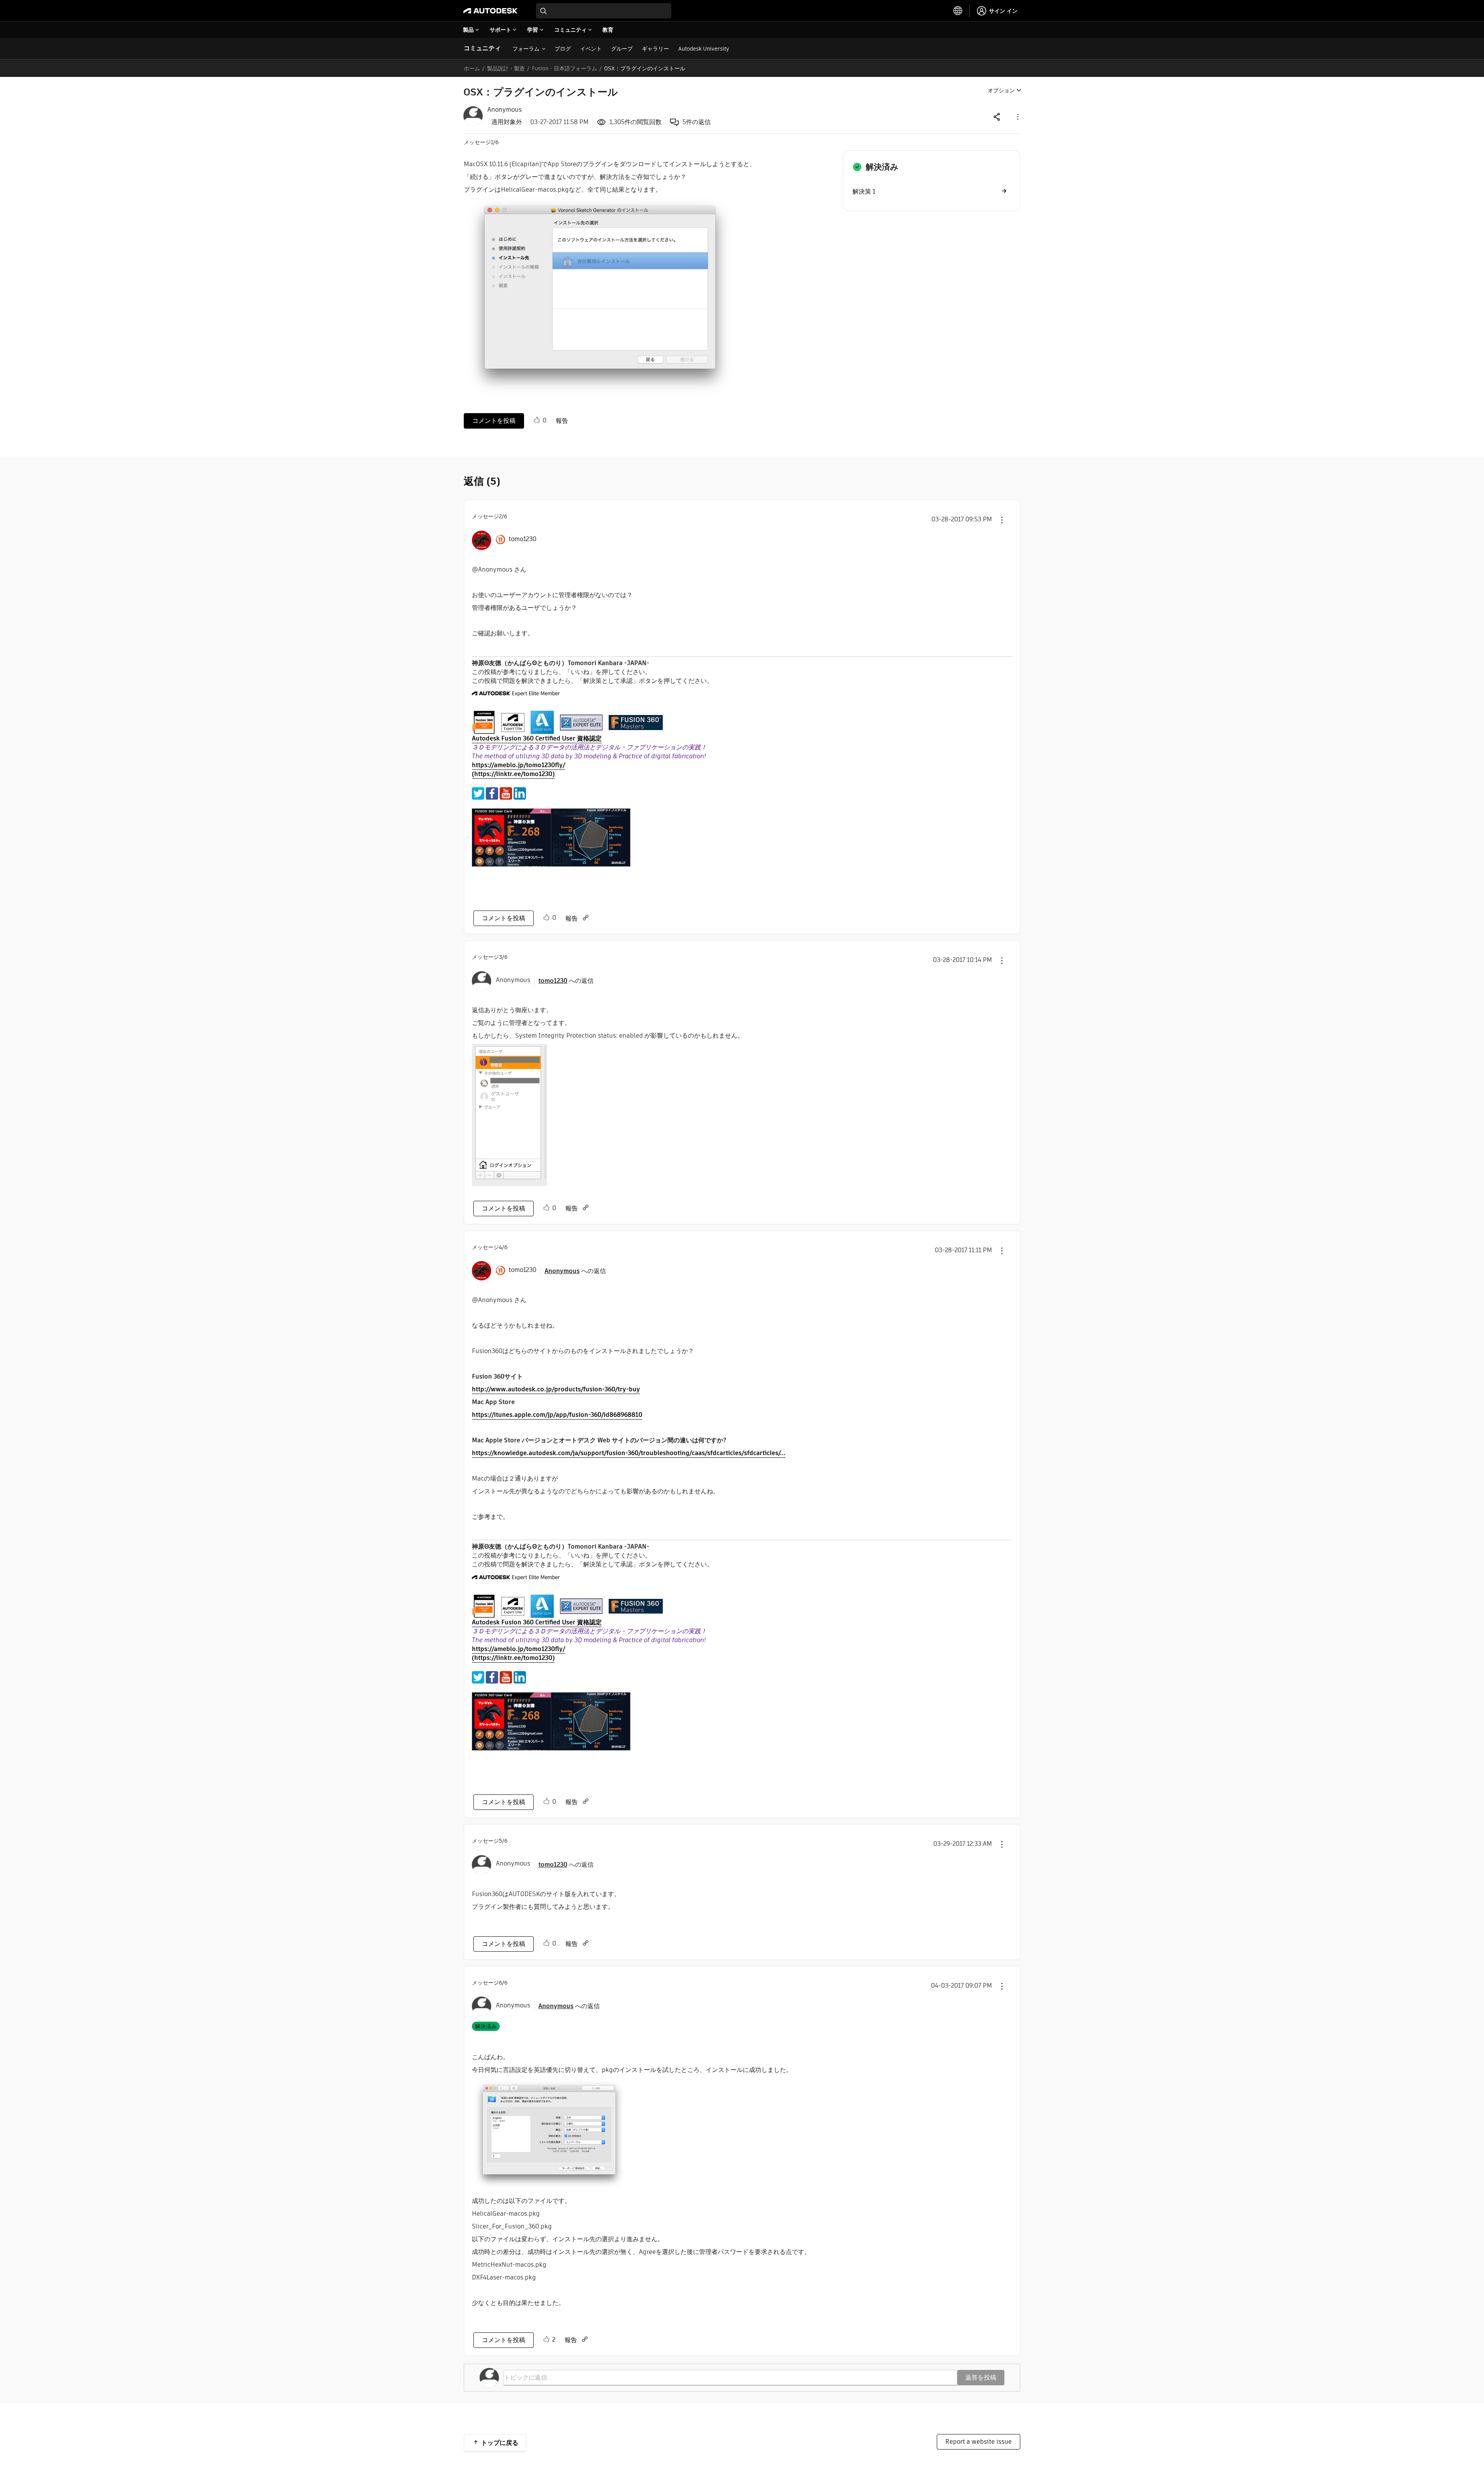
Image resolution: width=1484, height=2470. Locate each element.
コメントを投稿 (494, 421)
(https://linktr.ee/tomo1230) (513, 774)
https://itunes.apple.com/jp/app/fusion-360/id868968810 (557, 1415)
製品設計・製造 (506, 68)
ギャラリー (655, 49)
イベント (591, 49)
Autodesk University (704, 49)
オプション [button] (1001, 90)
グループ (622, 49)
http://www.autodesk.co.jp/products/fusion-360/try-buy (556, 1389)
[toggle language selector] (958, 11)
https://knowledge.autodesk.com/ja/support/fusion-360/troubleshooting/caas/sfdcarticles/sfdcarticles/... (629, 1453)
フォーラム (526, 49)
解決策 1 (864, 192)
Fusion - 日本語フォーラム (564, 68)
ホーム (472, 68)
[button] (1017, 117)
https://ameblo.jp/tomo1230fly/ (518, 765)
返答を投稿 (981, 2377)
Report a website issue (979, 2442)
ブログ (563, 49)
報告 (562, 421)
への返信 (566, 981)
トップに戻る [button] (500, 2443)
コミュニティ (482, 48)
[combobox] (604, 11)
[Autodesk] (490, 11)
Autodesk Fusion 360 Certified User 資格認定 (537, 738)
